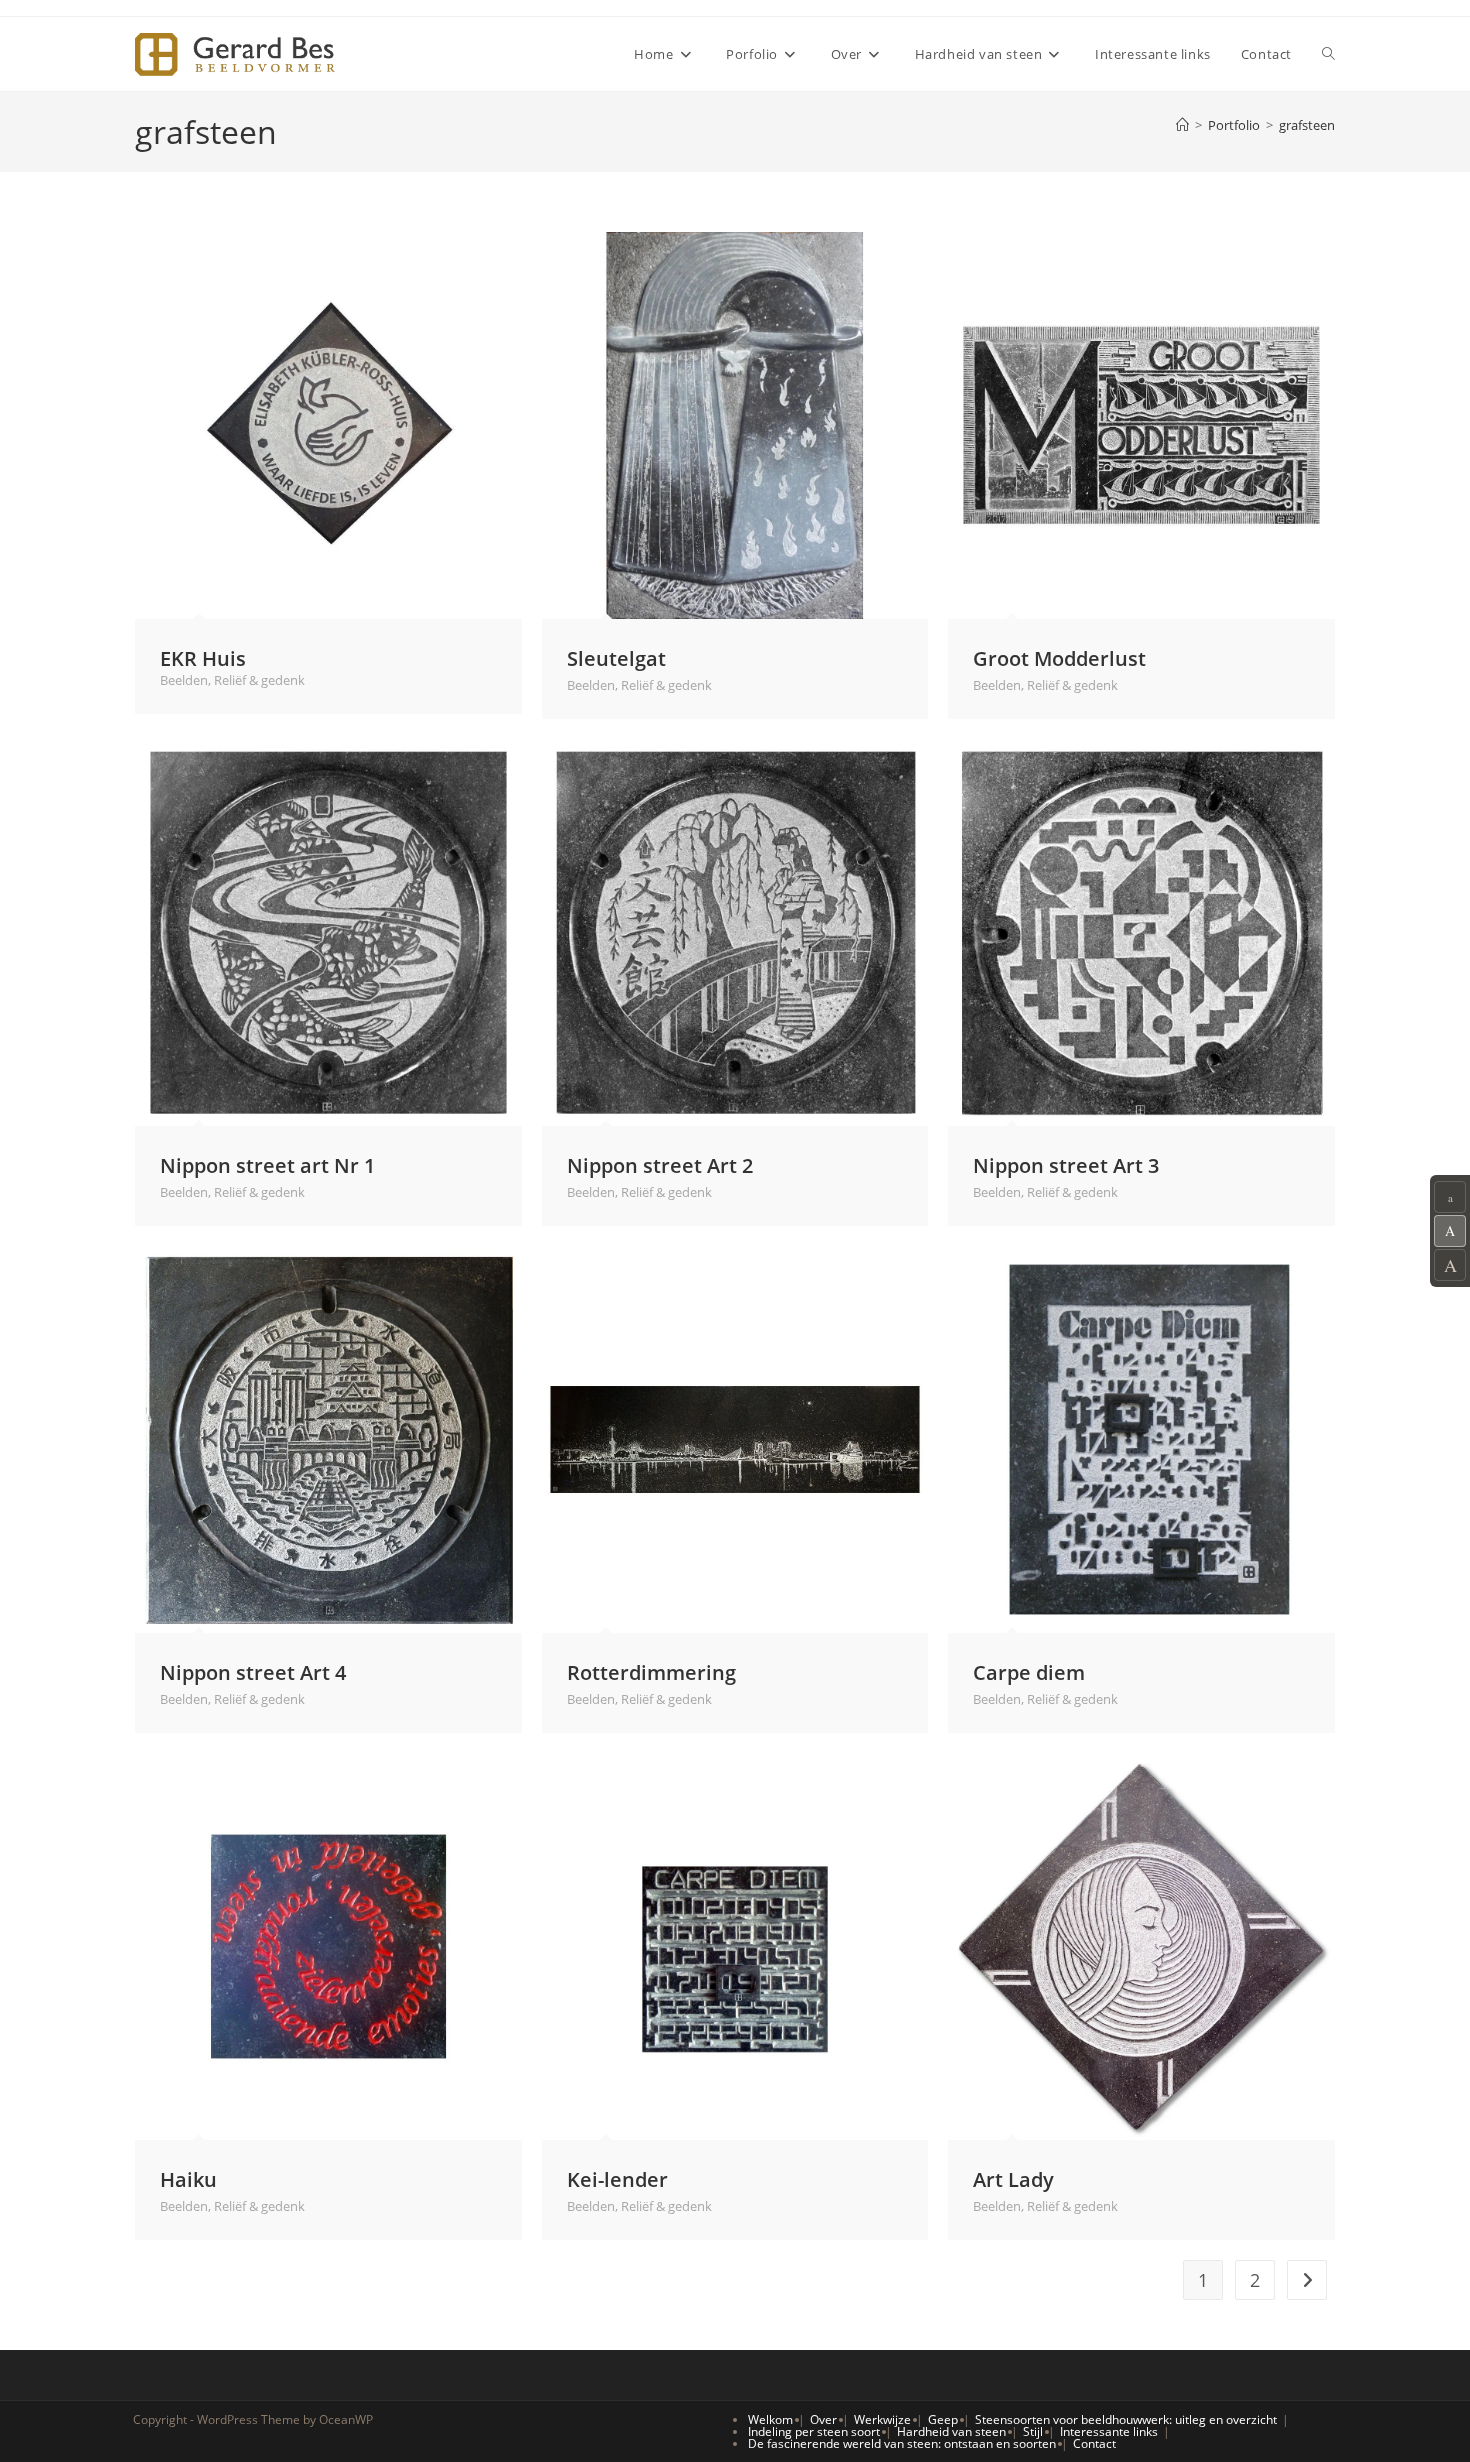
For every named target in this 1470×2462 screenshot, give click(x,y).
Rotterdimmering (651, 1672)
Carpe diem (1029, 1672)
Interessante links (1109, 2431)
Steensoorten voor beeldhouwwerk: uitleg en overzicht (1126, 2419)
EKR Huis (203, 658)
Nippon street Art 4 (253, 1672)
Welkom (770, 2419)
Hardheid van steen (951, 2431)
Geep (943, 2419)
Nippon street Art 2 (660, 1165)
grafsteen (1307, 125)
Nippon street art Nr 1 (267, 1165)
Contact (1094, 2443)
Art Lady (1013, 2179)
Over (823, 2419)
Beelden (184, 680)
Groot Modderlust (1059, 658)
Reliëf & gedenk (259, 680)
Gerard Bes (235, 54)
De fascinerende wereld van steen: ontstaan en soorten (902, 2443)
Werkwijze (882, 2419)
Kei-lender (617, 2179)
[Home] (1182, 125)
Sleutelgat (616, 658)
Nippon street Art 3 (1066, 1165)
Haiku (188, 2179)
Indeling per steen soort (814, 2431)
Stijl (1033, 2431)
